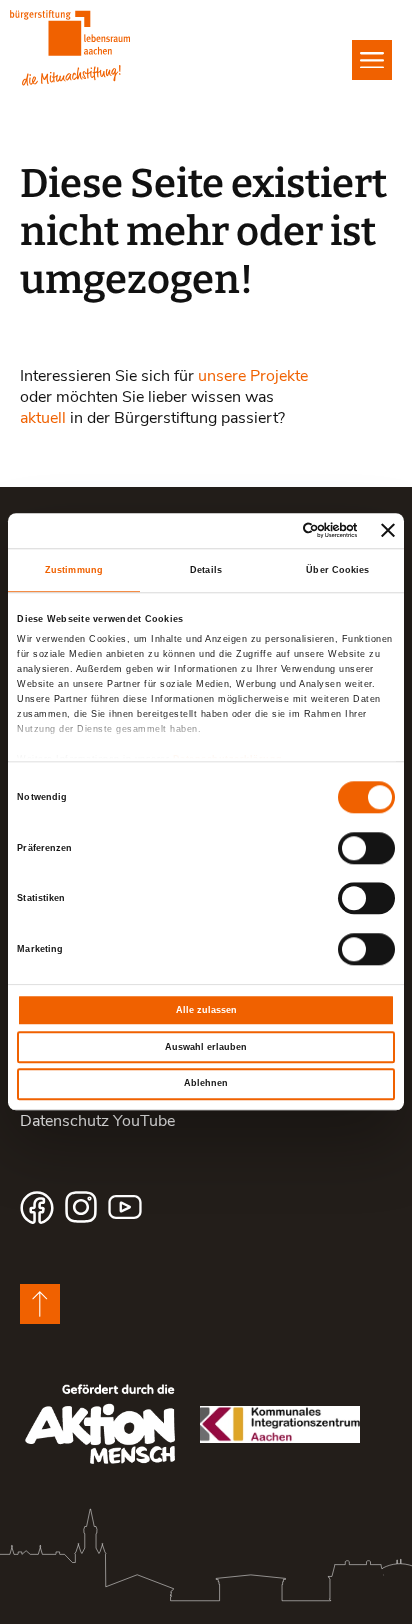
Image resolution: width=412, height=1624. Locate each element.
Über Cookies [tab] (337, 570)
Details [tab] (206, 570)
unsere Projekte (253, 374)
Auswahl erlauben (206, 1047)
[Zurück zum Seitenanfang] (40, 1304)
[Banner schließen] (388, 531)
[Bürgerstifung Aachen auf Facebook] (37, 1207)
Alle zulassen (206, 1010)
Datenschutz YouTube (97, 1119)
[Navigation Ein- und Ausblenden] (372, 60)
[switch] (366, 848)
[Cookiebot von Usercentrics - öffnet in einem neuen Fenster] (271, 531)
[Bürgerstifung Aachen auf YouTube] (125, 1207)
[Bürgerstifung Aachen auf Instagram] (81, 1207)
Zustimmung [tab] (74, 570)
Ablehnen (206, 1084)
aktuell (43, 416)
